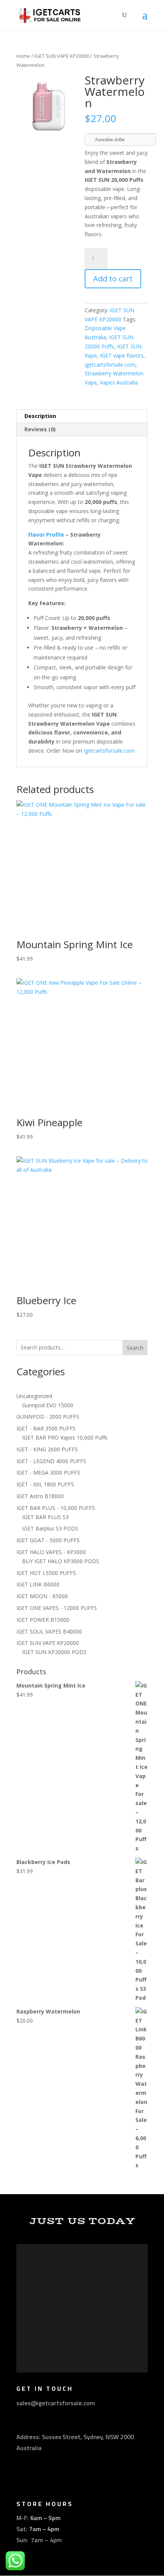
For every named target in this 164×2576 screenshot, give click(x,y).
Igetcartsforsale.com (109, 751)
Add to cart (113, 279)
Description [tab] (40, 416)
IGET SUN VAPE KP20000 (62, 56)
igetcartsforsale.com (110, 365)
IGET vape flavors (122, 355)
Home (23, 56)
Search (135, 1348)
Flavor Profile (46, 535)
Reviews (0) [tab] (40, 429)
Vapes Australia (119, 382)
